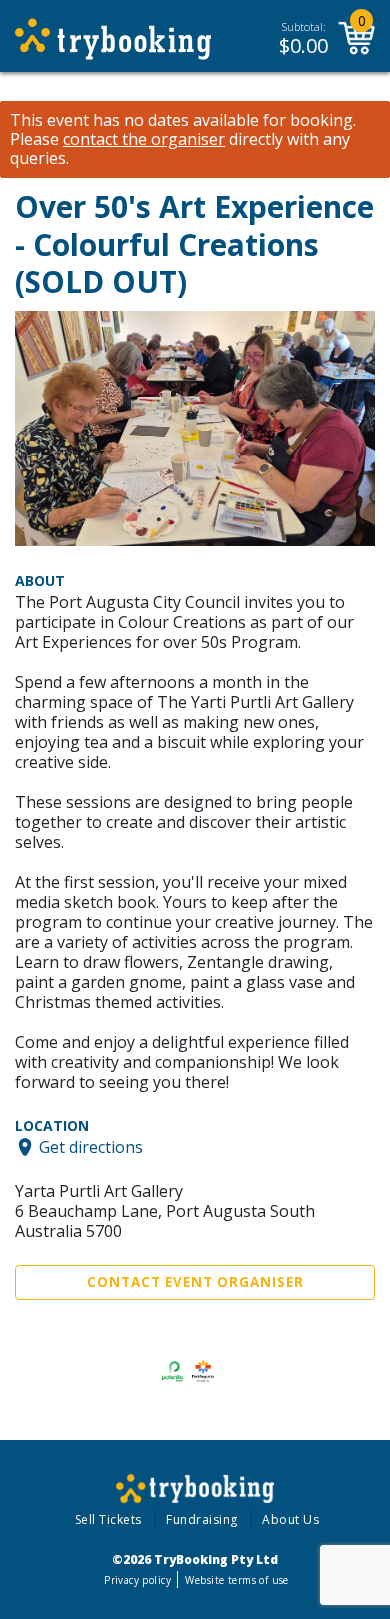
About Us (290, 1519)
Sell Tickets (108, 1519)
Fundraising (202, 1519)
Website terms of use (236, 1580)
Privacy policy (137, 1580)
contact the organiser (144, 139)
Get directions (91, 1147)
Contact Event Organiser (195, 1282)
